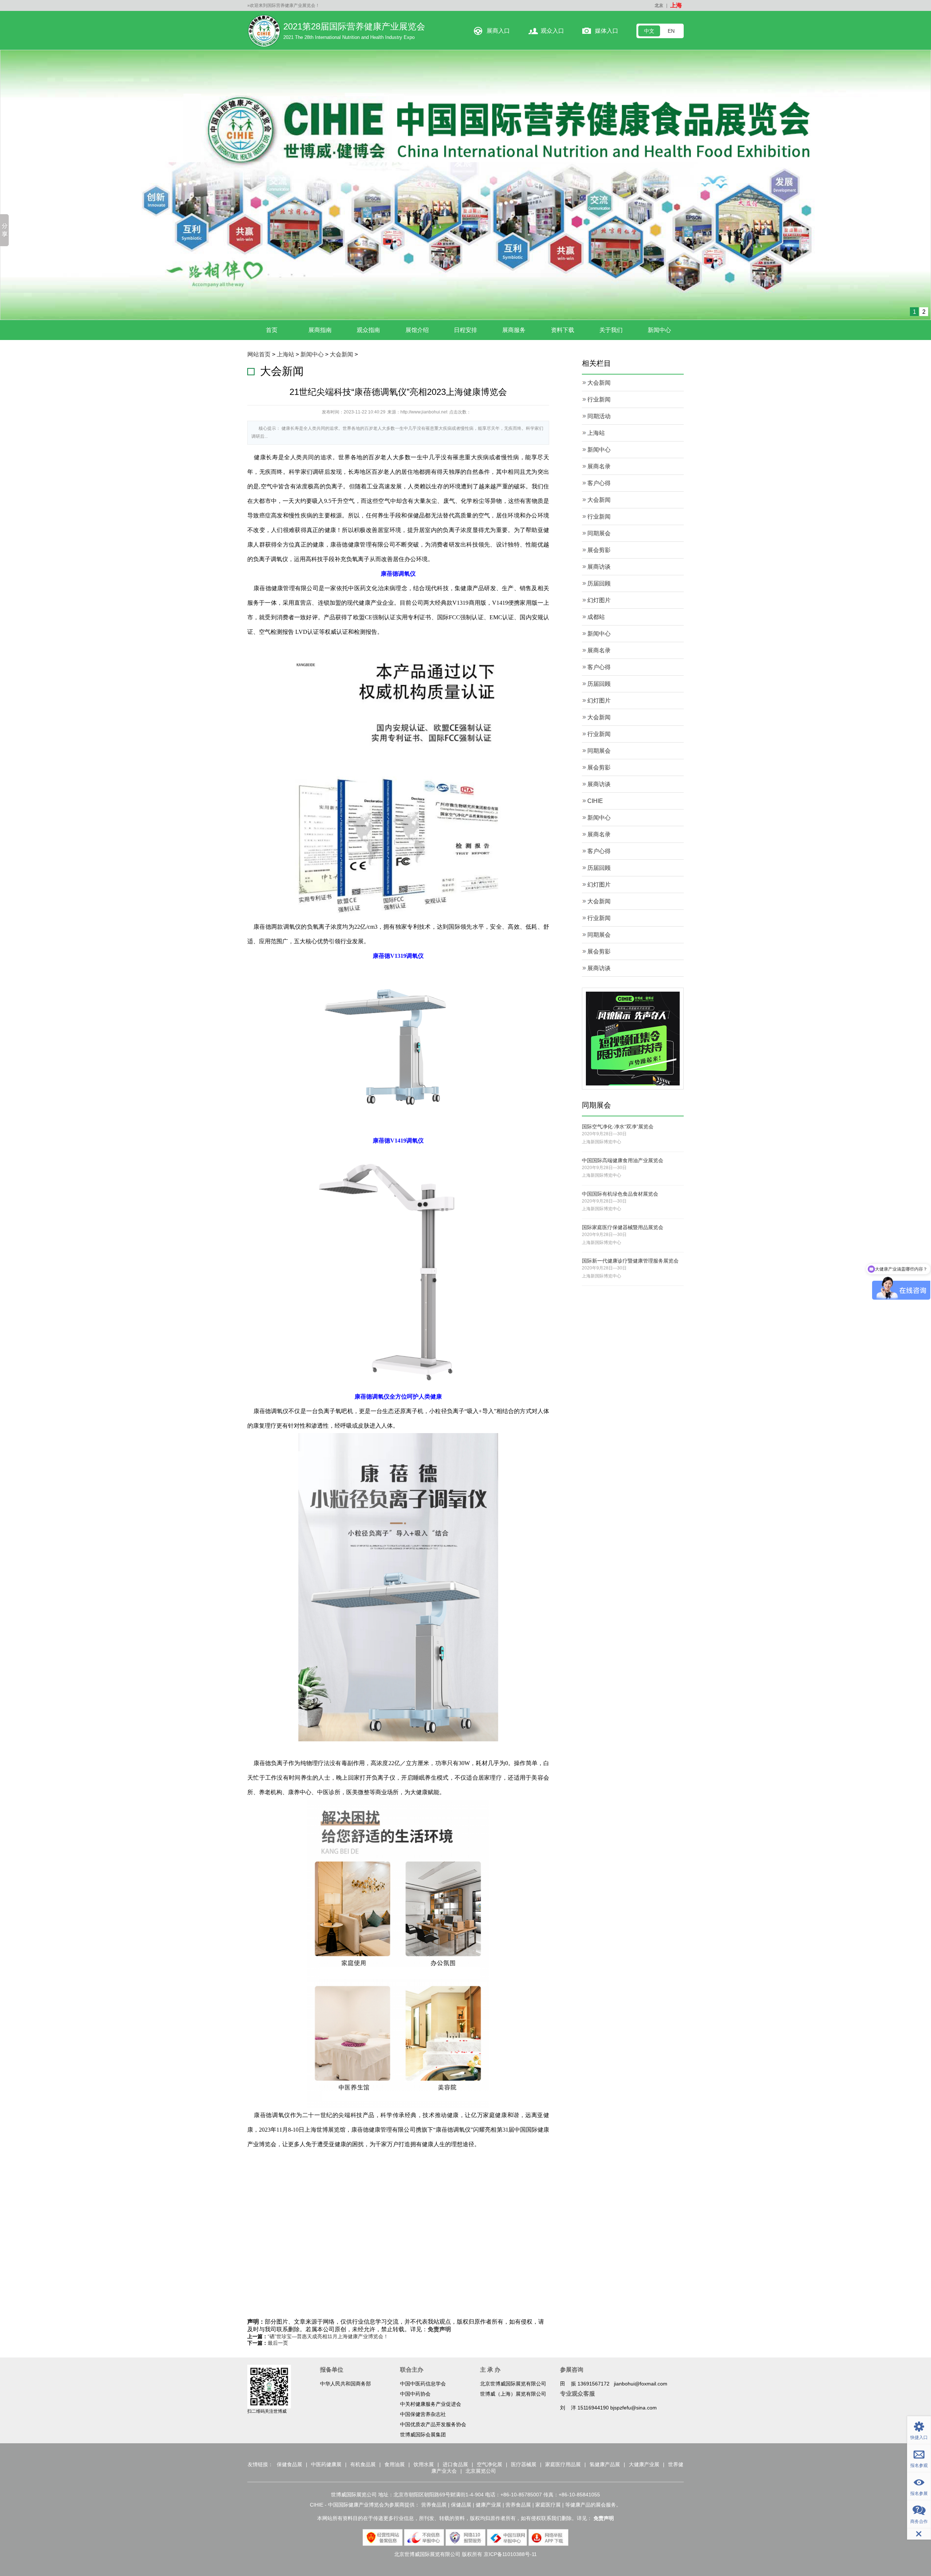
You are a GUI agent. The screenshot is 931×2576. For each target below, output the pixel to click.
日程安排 (465, 329)
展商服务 (514, 329)
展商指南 (320, 329)
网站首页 (259, 353)
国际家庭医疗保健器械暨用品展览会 (623, 1226)
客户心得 (599, 482)
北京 (659, 5)
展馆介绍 (417, 329)
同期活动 (599, 415)
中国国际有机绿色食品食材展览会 (620, 1192)
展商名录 (599, 465)
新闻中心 (659, 329)
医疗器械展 (524, 2463)
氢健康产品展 (605, 2463)
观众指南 (368, 329)
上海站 (285, 353)
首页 (272, 329)
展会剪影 (599, 549)
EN (671, 31)
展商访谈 (599, 565)
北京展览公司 (481, 2469)
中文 (649, 31)
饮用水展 (424, 2463)
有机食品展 (363, 2463)
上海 (676, 5)
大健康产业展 (644, 2463)
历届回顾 (599, 582)
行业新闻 (599, 398)
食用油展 (395, 2463)
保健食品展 (289, 2463)
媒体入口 (607, 31)
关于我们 (611, 329)
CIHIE (595, 799)
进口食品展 (455, 2463)
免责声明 (439, 2327)
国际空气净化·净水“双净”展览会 (618, 1125)
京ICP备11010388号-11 (510, 2552)
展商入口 (498, 31)
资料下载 (563, 329)
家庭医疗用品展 (563, 2463)
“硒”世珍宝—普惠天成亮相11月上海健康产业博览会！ (328, 2335)
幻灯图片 (599, 599)
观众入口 (552, 31)
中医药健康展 (326, 2463)
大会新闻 (341, 353)
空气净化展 (490, 2463)
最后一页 (278, 2341)
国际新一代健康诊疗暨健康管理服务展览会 (630, 1259)
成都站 (596, 615)
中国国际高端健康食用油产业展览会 (623, 1159)
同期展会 (599, 532)
